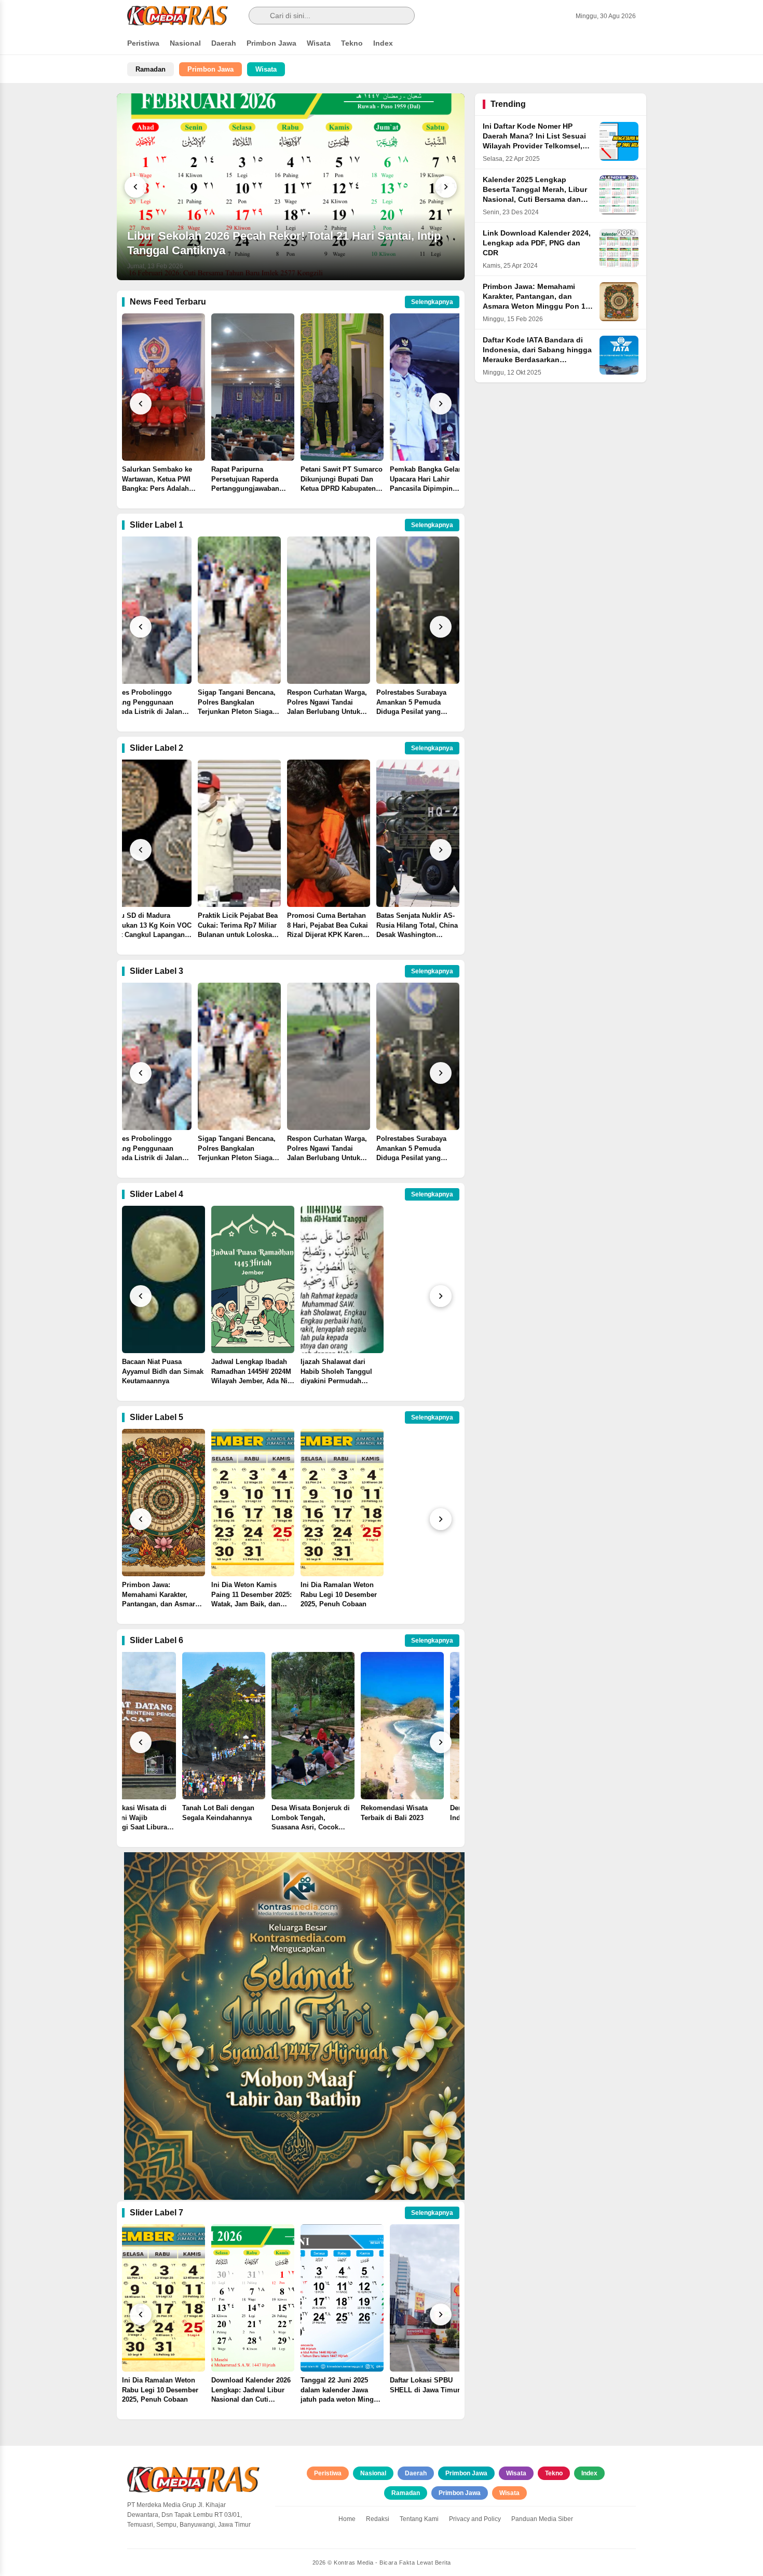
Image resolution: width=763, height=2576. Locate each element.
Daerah (224, 43)
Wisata (319, 43)
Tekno (352, 43)
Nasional (185, 43)
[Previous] (135, 187)
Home (347, 2519)
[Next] (446, 187)
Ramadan (151, 69)
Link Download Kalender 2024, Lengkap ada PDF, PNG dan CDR (537, 243)
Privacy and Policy (475, 2519)
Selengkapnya (432, 302)
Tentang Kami (419, 2519)
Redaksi (378, 2519)
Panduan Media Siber (542, 2519)
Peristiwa (143, 43)
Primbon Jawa (271, 43)
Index (383, 43)
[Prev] (141, 404)
